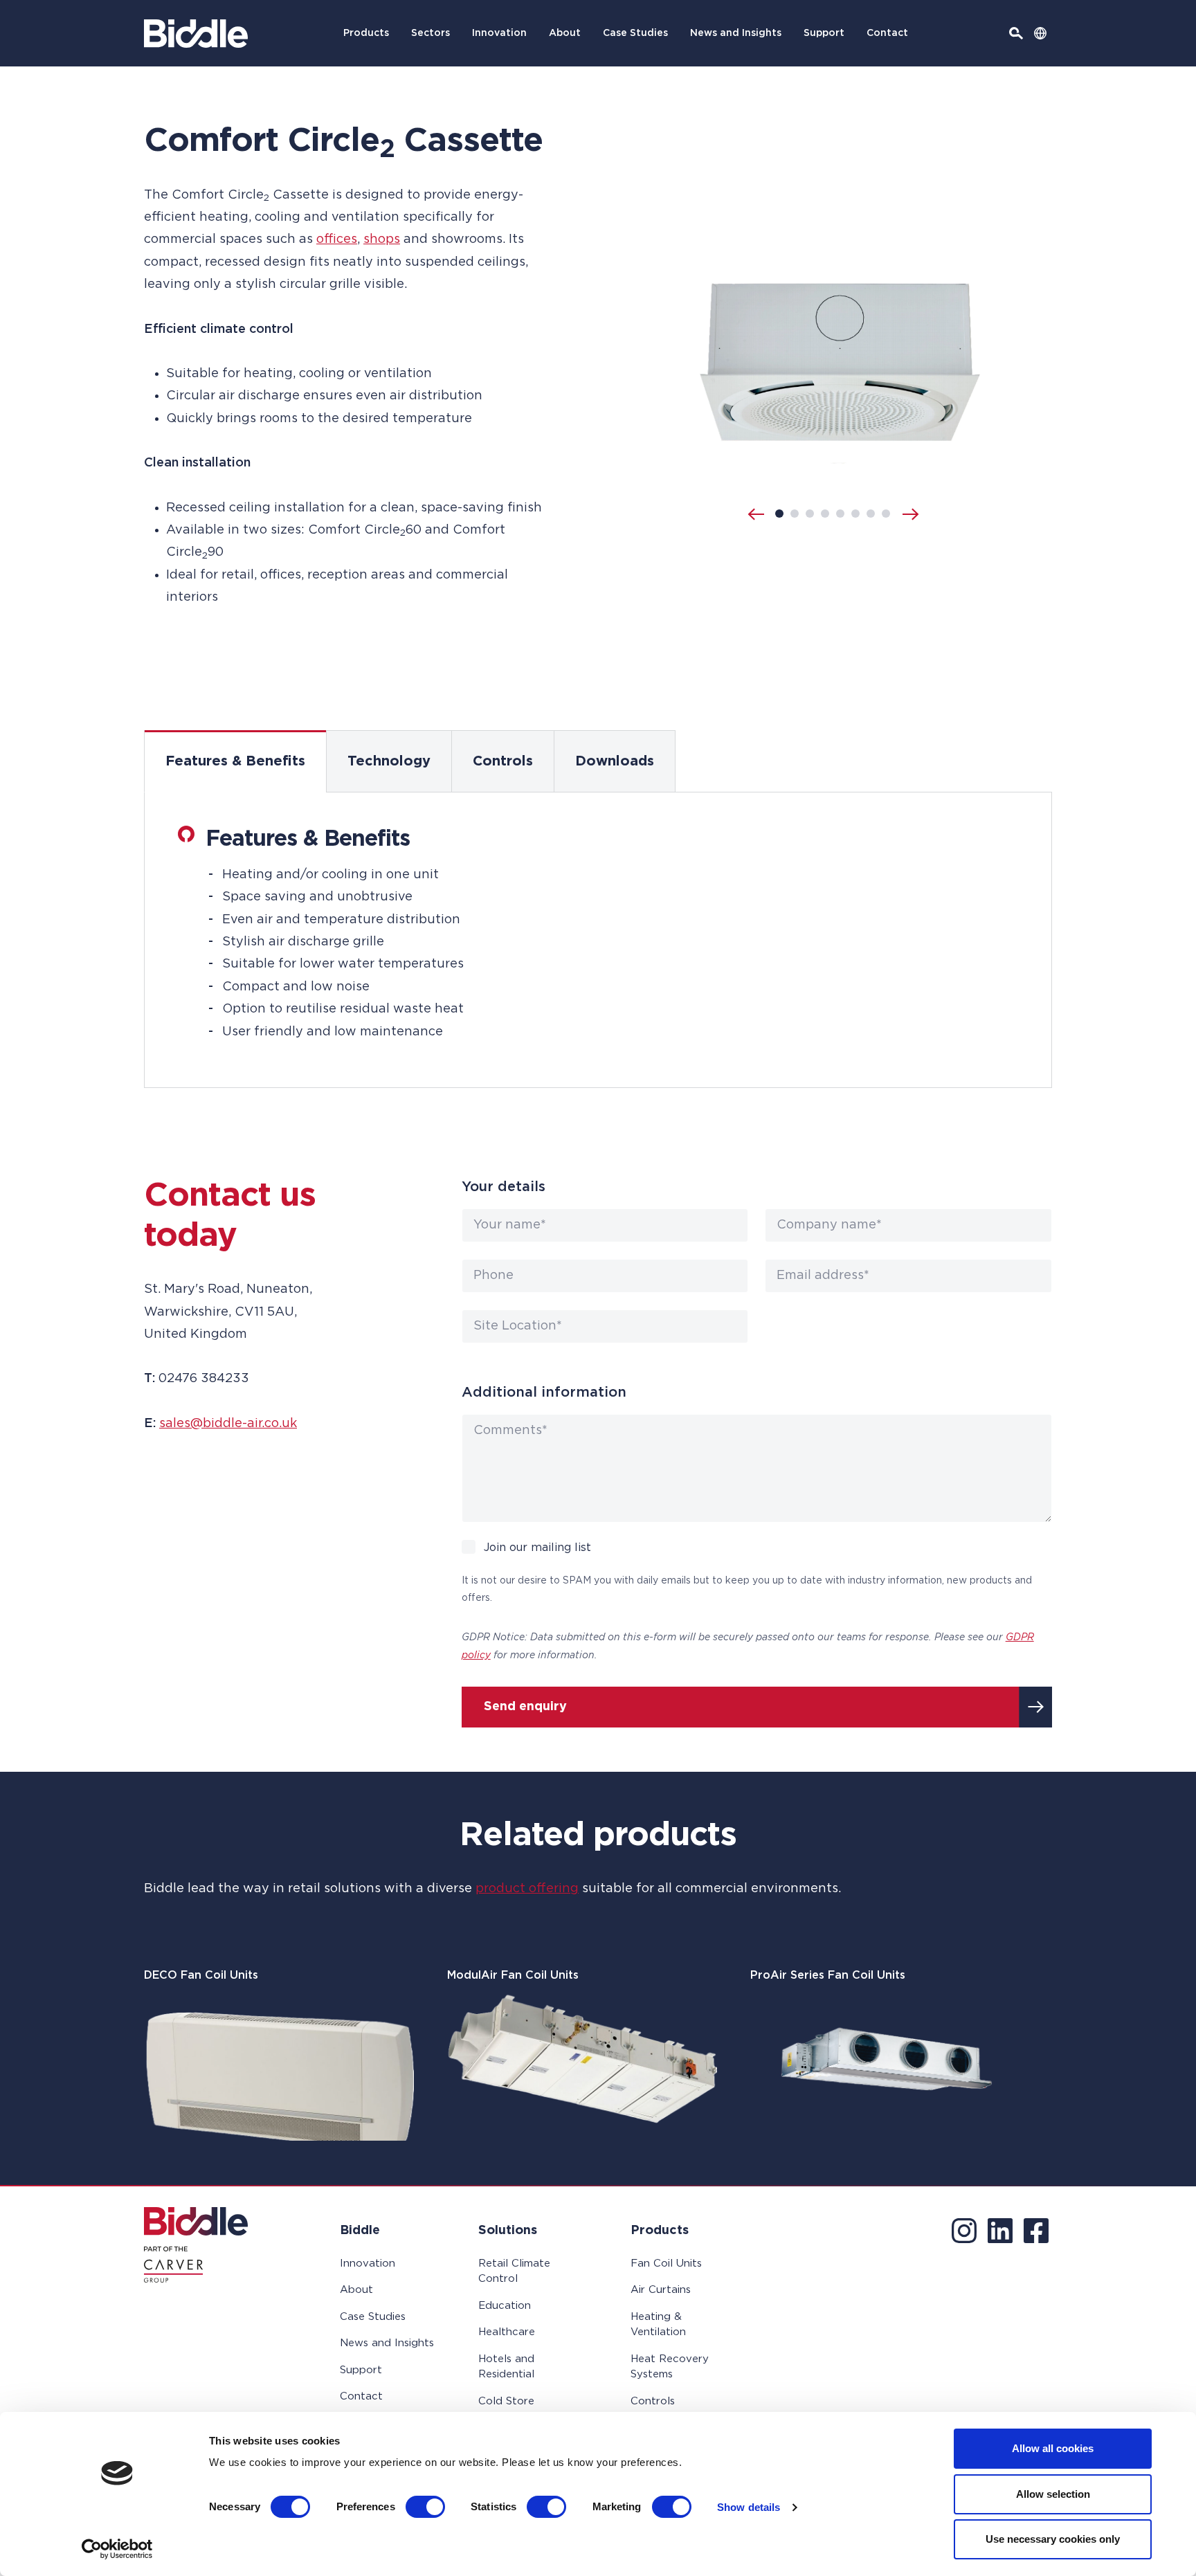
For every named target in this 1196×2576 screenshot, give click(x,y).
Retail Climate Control (514, 2271)
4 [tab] (825, 514)
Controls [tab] (503, 761)
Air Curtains (661, 2290)
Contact (887, 33)
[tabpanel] (598, 940)
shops (382, 239)
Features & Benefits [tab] (235, 761)
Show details (749, 2507)
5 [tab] (840, 514)
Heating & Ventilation (658, 2325)
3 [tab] (810, 514)
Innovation (499, 33)
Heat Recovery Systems (670, 2367)
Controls (653, 2401)
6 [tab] (855, 514)
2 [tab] (795, 514)
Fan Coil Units (666, 2264)
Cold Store (506, 2401)
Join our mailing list (537, 1548)
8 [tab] (886, 514)
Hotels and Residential (506, 2367)
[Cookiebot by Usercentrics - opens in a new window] (117, 2549)
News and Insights (736, 33)
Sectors (431, 33)
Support (824, 33)
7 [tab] (871, 514)
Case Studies (635, 33)
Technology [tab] (389, 761)
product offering (527, 1889)
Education (505, 2306)
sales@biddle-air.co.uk (228, 1424)
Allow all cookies (1053, 2448)
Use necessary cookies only (1053, 2539)
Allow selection (1053, 2494)
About (565, 33)
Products (366, 33)
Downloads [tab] (615, 761)
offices (337, 239)
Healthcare (507, 2332)
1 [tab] (779, 514)
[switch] (425, 2507)
